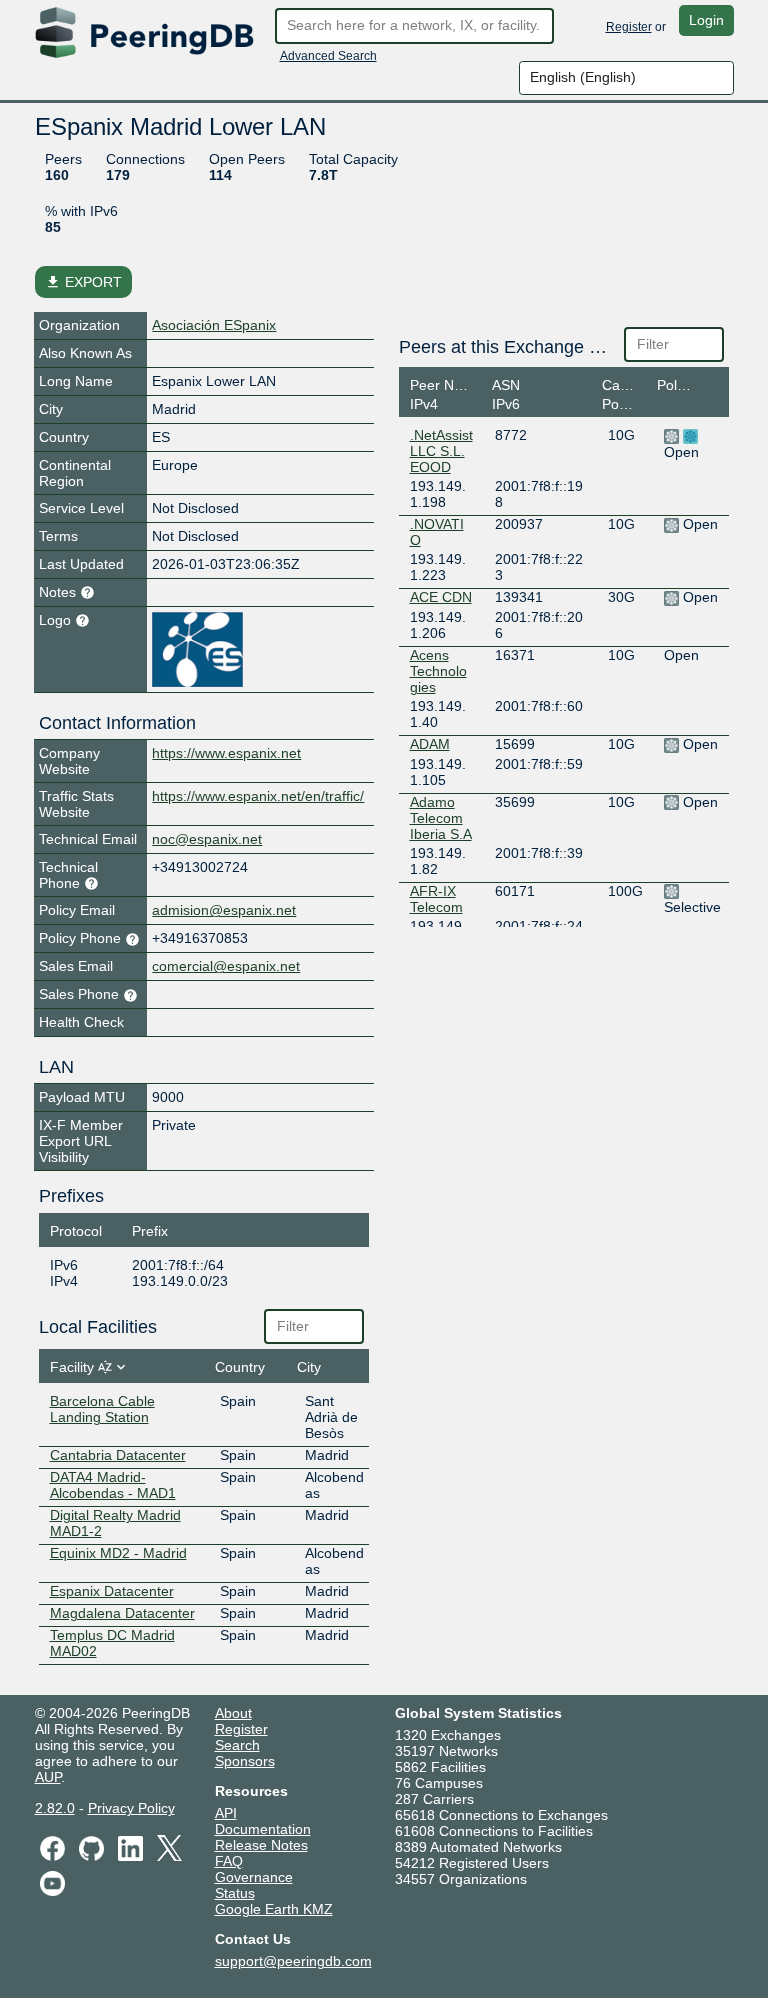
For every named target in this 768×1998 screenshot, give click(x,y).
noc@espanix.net (207, 839)
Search (237, 1745)
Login (706, 20)
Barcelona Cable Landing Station (102, 1409)
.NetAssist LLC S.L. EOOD (441, 451)
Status (235, 1893)
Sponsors (245, 1761)
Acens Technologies (438, 671)
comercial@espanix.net (226, 966)
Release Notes (261, 1845)
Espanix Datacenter (112, 1591)
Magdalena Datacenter (122, 1613)
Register (629, 27)
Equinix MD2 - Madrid (118, 1553)
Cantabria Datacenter (118, 1455)
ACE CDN (441, 597)
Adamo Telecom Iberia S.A (441, 818)
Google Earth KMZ (274, 1909)
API (226, 1813)
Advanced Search (328, 56)
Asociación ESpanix (214, 325)
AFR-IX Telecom (436, 899)
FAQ (229, 1861)
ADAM (430, 744)
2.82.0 (55, 1808)
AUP (48, 1777)
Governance (254, 1877)
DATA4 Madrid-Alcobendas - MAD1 (113, 1485)
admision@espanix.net (224, 910)
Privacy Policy (131, 1808)
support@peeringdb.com (293, 1961)
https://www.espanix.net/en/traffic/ (258, 796)
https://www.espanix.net (226, 753)
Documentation (263, 1829)
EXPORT (83, 282)
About (233, 1713)
